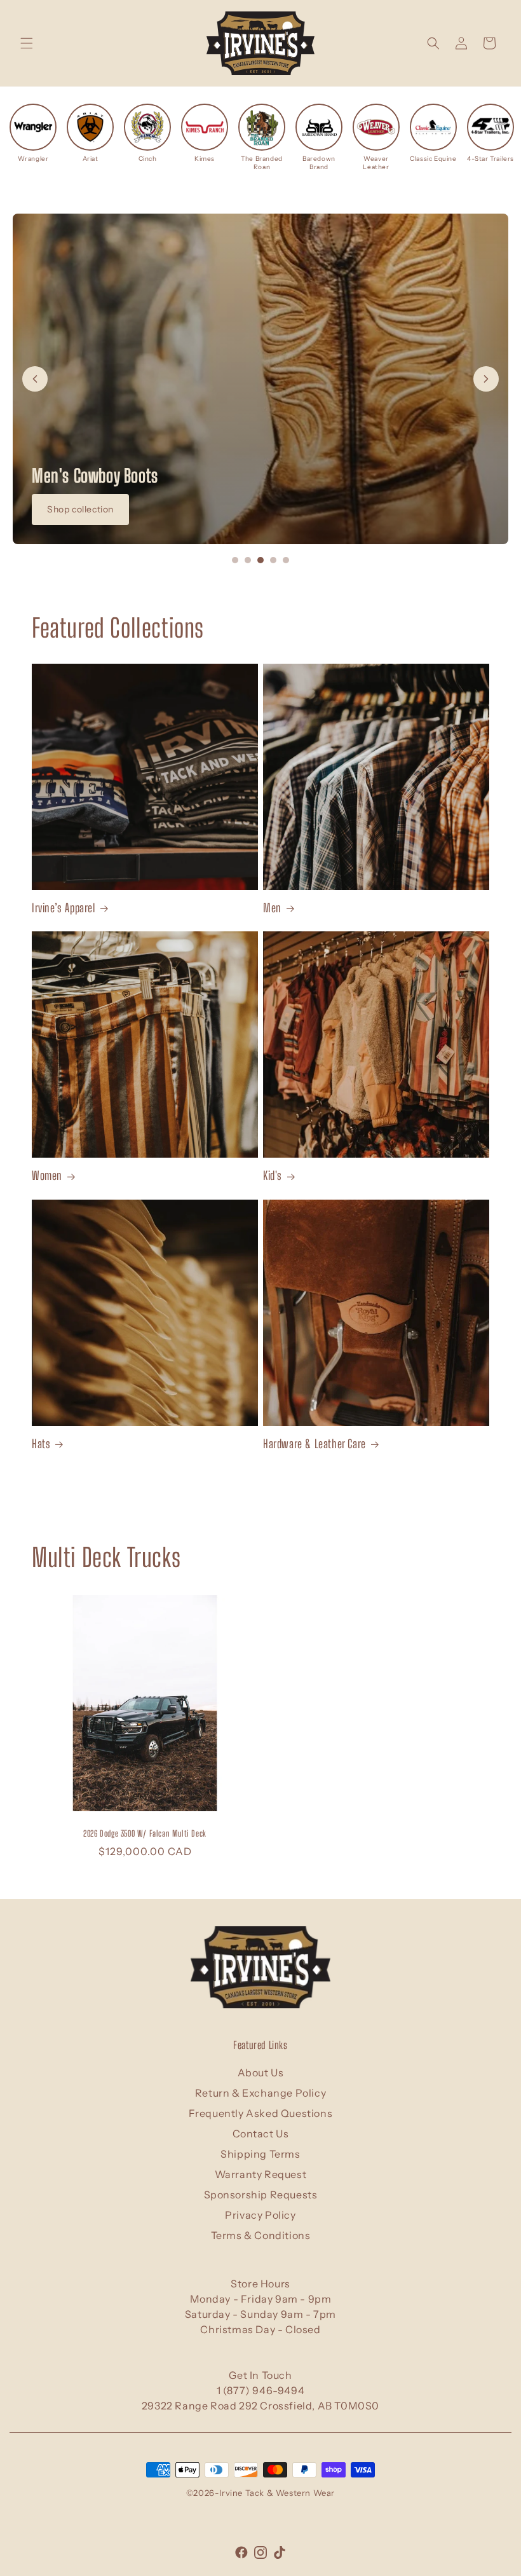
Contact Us (261, 2134)
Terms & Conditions (261, 2235)
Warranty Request (261, 2174)
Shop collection (80, 509)
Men (272, 908)
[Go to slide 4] (273, 560)
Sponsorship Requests (261, 2195)
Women (47, 1175)
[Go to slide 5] (286, 560)
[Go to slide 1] (235, 560)
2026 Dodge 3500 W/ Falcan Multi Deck (145, 1833)
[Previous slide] (35, 379)
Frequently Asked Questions (261, 2113)
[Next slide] (486, 379)
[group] (33, 133)
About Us (261, 2072)
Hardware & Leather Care (315, 1444)
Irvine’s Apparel (64, 908)
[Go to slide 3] (260, 560)
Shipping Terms (260, 2154)
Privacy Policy (260, 2215)
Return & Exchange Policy (260, 2093)
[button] (27, 43)
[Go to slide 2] (248, 560)
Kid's (273, 1175)
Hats (41, 1444)
